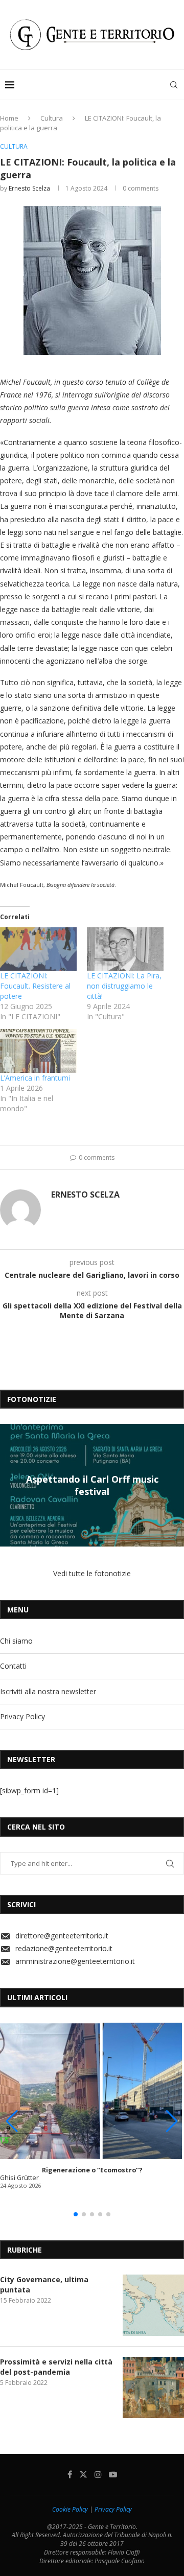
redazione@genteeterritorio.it (64, 1948)
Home (9, 118)
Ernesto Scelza (29, 188)
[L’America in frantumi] (38, 1051)
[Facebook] (70, 2474)
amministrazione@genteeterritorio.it (75, 1961)
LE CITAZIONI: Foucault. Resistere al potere (35, 986)
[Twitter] (83, 2474)
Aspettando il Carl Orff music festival (92, 1485)
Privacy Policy (22, 1716)
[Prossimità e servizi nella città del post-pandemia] (153, 2387)
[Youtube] (113, 2474)
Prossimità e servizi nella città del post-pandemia (56, 2367)
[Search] (174, 85)
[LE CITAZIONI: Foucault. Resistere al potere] (38, 949)
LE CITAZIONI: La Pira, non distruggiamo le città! (124, 986)
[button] (9, 1485)
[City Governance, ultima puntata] (153, 2305)
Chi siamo (16, 1641)
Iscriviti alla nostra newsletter (48, 1691)
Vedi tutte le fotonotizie (92, 1573)
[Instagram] (98, 2474)
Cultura (52, 118)
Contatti (13, 1666)
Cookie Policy (70, 2509)
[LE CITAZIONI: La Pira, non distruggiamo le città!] (125, 949)
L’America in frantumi (35, 1078)
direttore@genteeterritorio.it (62, 1936)
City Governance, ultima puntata (44, 2285)
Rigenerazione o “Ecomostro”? (92, 2170)
